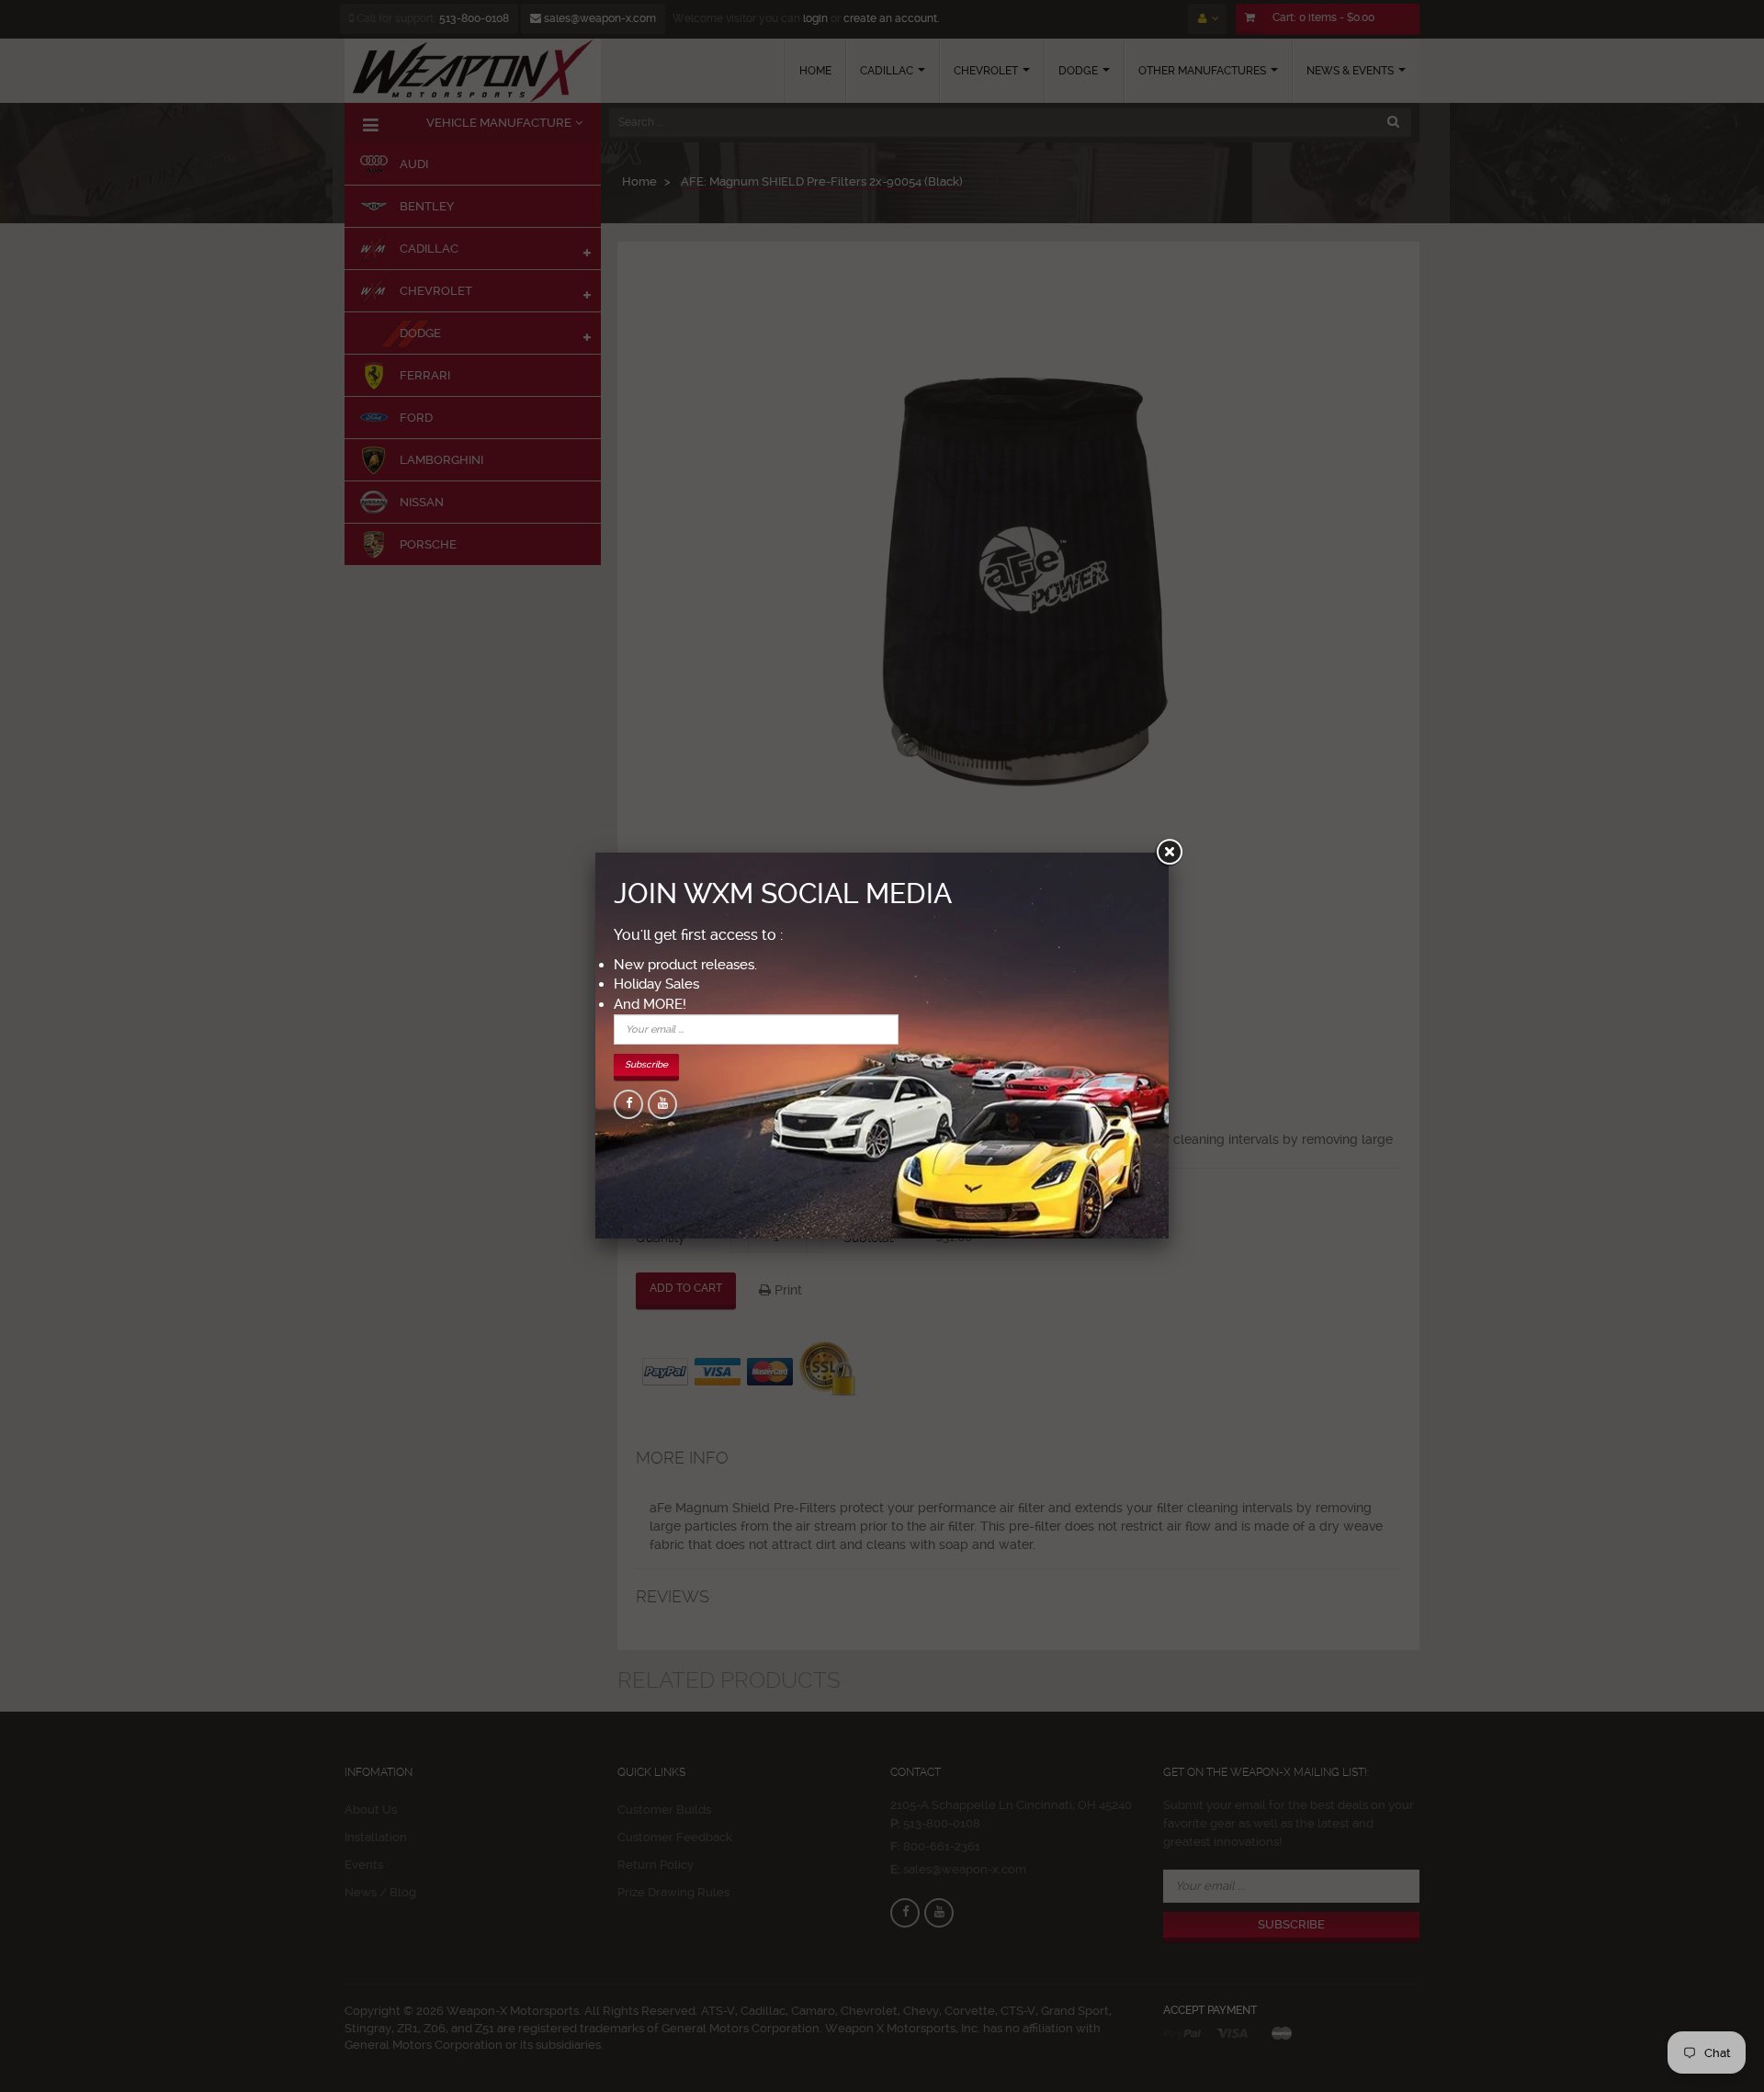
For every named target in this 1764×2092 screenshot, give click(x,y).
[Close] (1169, 853)
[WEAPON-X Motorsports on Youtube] (662, 1104)
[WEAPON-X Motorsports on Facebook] (628, 1104)
